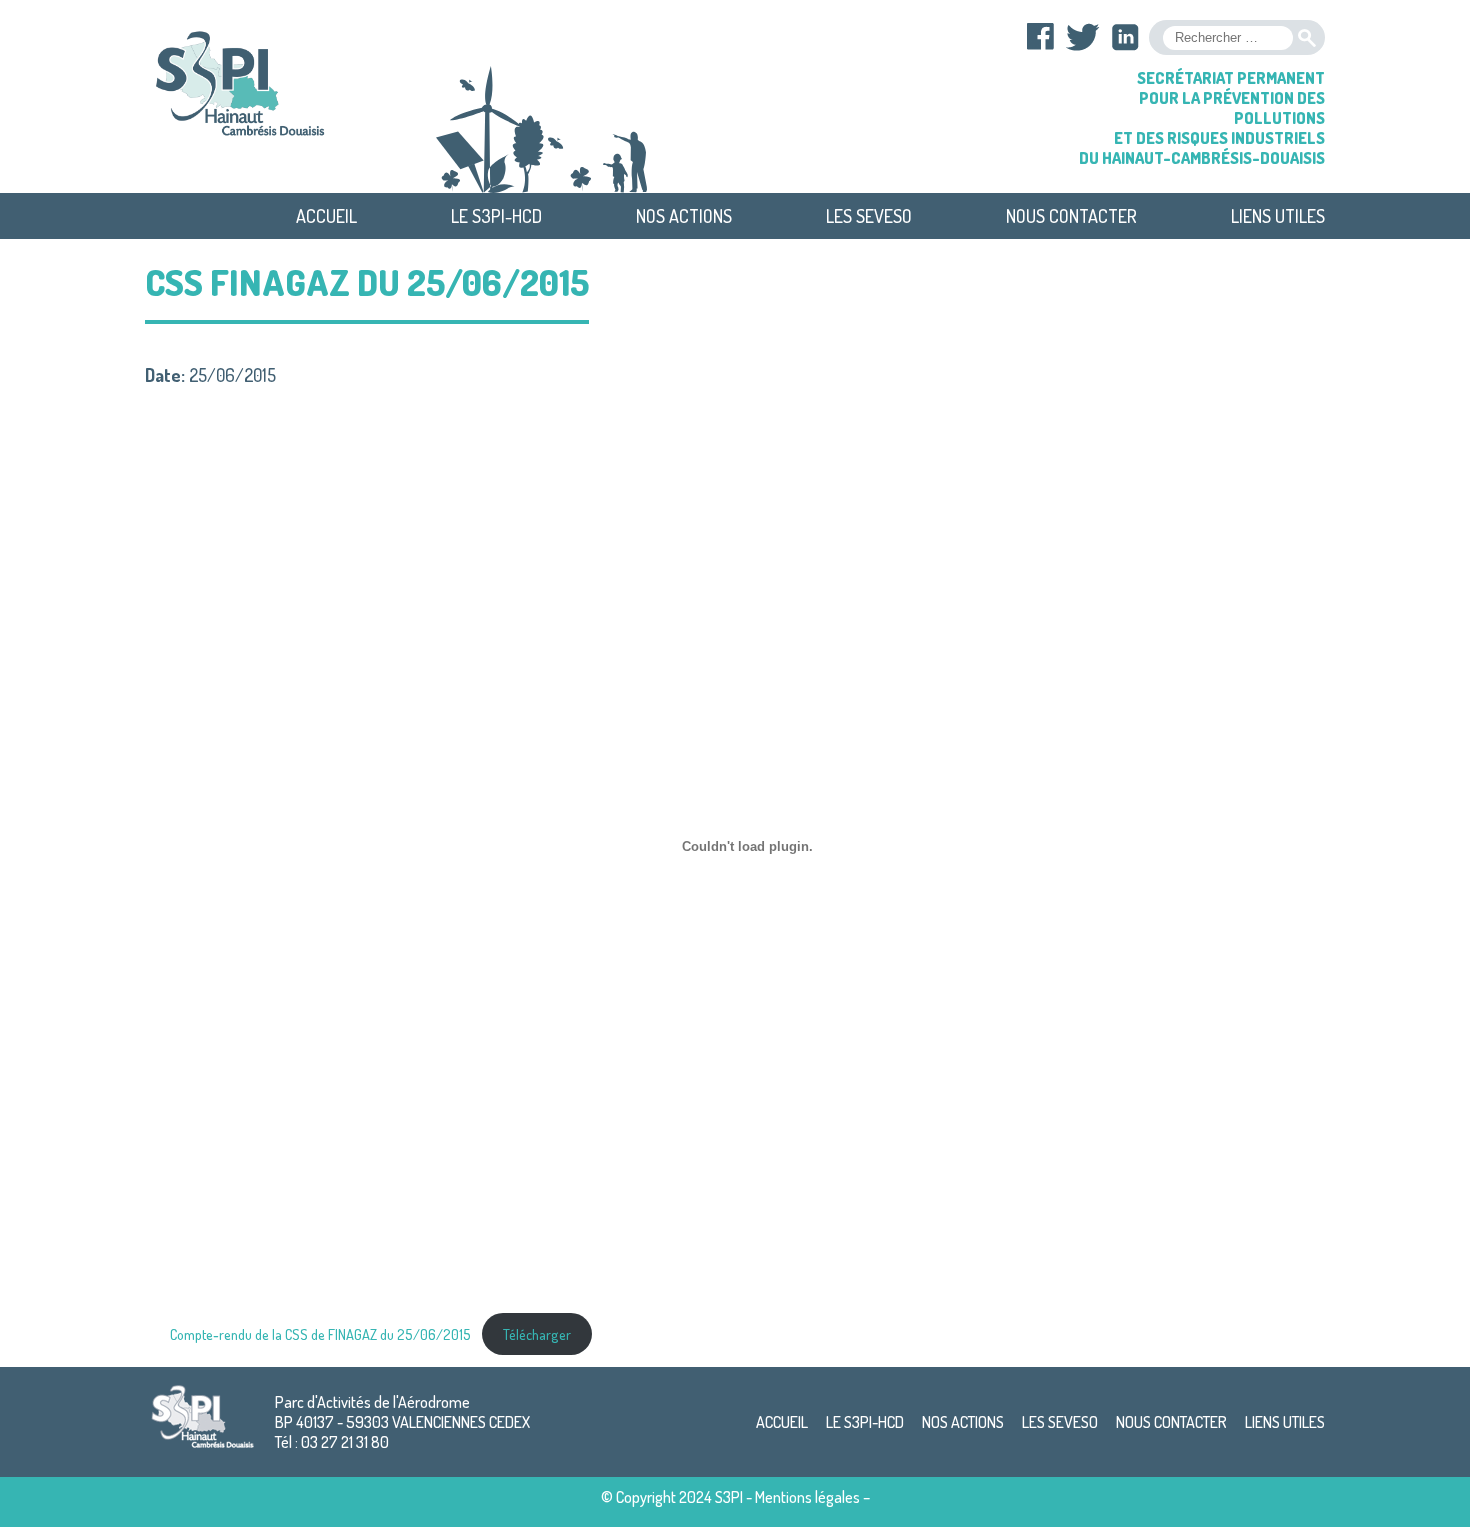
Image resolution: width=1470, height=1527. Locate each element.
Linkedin (1125, 37)
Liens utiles (1278, 216)
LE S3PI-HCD (496, 216)
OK (1307, 38)
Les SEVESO (869, 216)
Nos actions (684, 216)
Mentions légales (807, 1497)
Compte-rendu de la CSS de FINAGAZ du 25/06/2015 (320, 1334)
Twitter (1083, 37)
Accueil (326, 216)
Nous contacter (1071, 216)
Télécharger (537, 1334)
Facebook (1041, 37)
